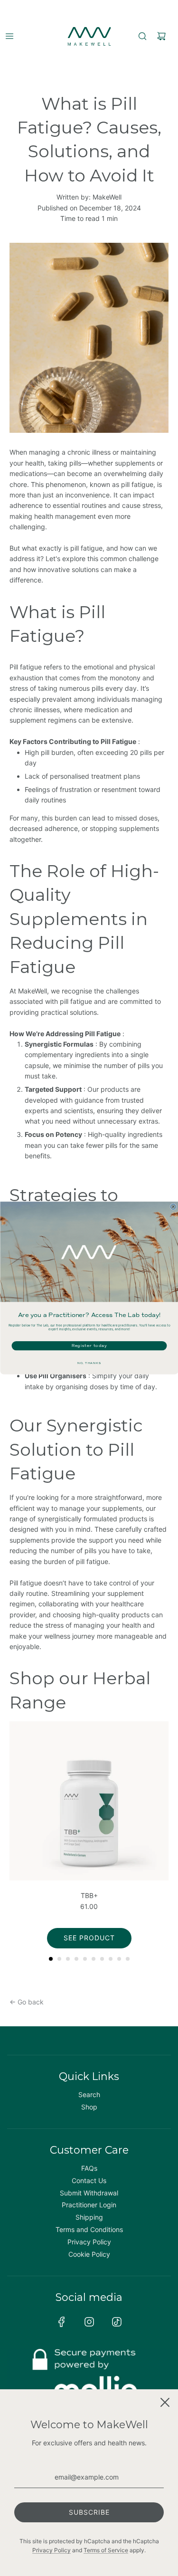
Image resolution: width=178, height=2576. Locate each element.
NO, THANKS (89, 1363)
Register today (89, 1346)
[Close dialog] (173, 1207)
